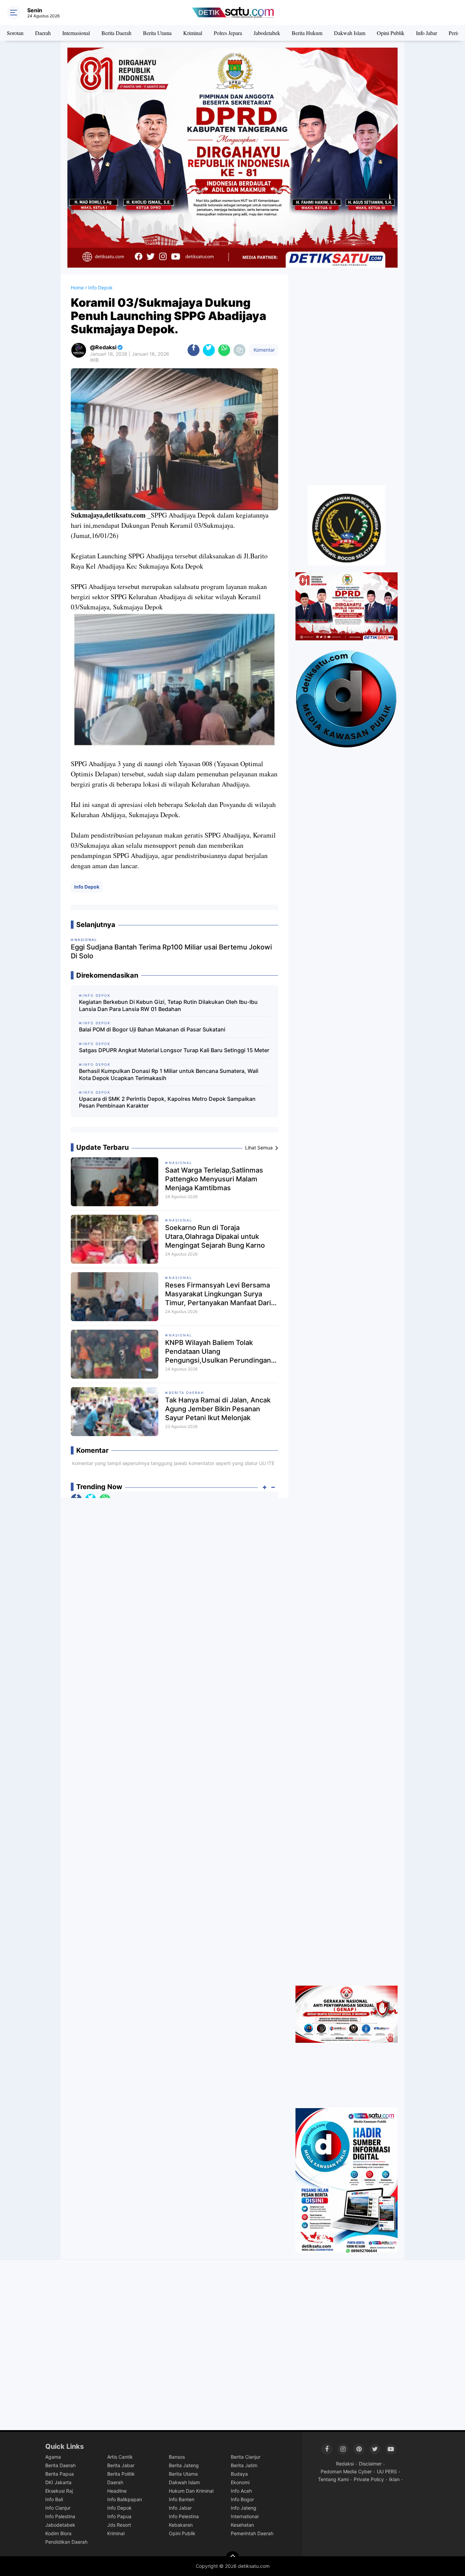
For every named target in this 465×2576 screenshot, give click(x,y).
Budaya (239, 2474)
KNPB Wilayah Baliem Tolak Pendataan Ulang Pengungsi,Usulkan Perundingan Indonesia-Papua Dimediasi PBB (218, 1352)
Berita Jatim (244, 2465)
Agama (53, 2457)
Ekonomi (240, 2482)
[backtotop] (233, 2558)
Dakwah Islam (350, 33)
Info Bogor (242, 2499)
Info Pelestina (184, 2516)
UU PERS (387, 2471)
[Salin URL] (239, 350)
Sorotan (15, 33)
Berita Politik (121, 2474)
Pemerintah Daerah (252, 2533)
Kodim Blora (58, 2533)
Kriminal (193, 33)
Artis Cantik (120, 2457)
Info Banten (182, 2499)
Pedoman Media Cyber (346, 2471)
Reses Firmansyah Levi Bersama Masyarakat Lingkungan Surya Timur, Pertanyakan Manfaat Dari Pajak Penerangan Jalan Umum (218, 1294)
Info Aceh (241, 2491)
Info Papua (119, 2516)
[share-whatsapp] (224, 350)
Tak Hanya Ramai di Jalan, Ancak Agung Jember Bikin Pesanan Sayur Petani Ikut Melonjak (218, 1409)
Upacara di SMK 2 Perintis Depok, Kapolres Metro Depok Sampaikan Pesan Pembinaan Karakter (167, 1102)
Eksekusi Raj (59, 2491)
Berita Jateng (184, 2465)
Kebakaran (181, 2525)
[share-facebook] (194, 350)
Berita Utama (157, 33)
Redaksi (345, 2464)
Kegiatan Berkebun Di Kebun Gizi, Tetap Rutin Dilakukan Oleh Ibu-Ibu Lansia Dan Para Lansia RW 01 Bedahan (168, 1005)
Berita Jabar (121, 2465)
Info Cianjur (58, 2508)
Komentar (263, 350)
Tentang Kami (333, 2479)
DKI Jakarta (58, 2482)
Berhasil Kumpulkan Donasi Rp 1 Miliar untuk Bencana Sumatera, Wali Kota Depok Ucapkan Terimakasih (169, 1074)
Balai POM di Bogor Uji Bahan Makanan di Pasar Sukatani (152, 1029)
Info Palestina (60, 2516)
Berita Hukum (307, 33)
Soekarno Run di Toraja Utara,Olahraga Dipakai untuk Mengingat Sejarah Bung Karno (215, 1236)
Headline (117, 2491)
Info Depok (87, 887)
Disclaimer (370, 2464)
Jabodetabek (267, 33)
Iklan (394, 2479)
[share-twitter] (209, 350)
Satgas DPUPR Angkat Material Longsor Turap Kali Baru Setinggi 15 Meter (174, 1050)
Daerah (43, 33)
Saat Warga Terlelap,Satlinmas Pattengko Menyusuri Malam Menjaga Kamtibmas (214, 1179)
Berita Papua (60, 2474)
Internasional (76, 33)
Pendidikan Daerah (66, 2542)
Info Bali (54, 2499)
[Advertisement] (347, 376)
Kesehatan (242, 2525)
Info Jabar (427, 33)
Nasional (181, 1163)
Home (77, 288)
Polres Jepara (228, 33)
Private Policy (369, 2479)
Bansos (177, 2457)
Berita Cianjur (246, 2457)
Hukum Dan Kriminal (191, 2491)
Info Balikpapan (125, 2499)
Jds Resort (119, 2525)
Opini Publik (391, 33)
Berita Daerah (116, 33)
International (245, 2516)
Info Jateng (244, 2508)
